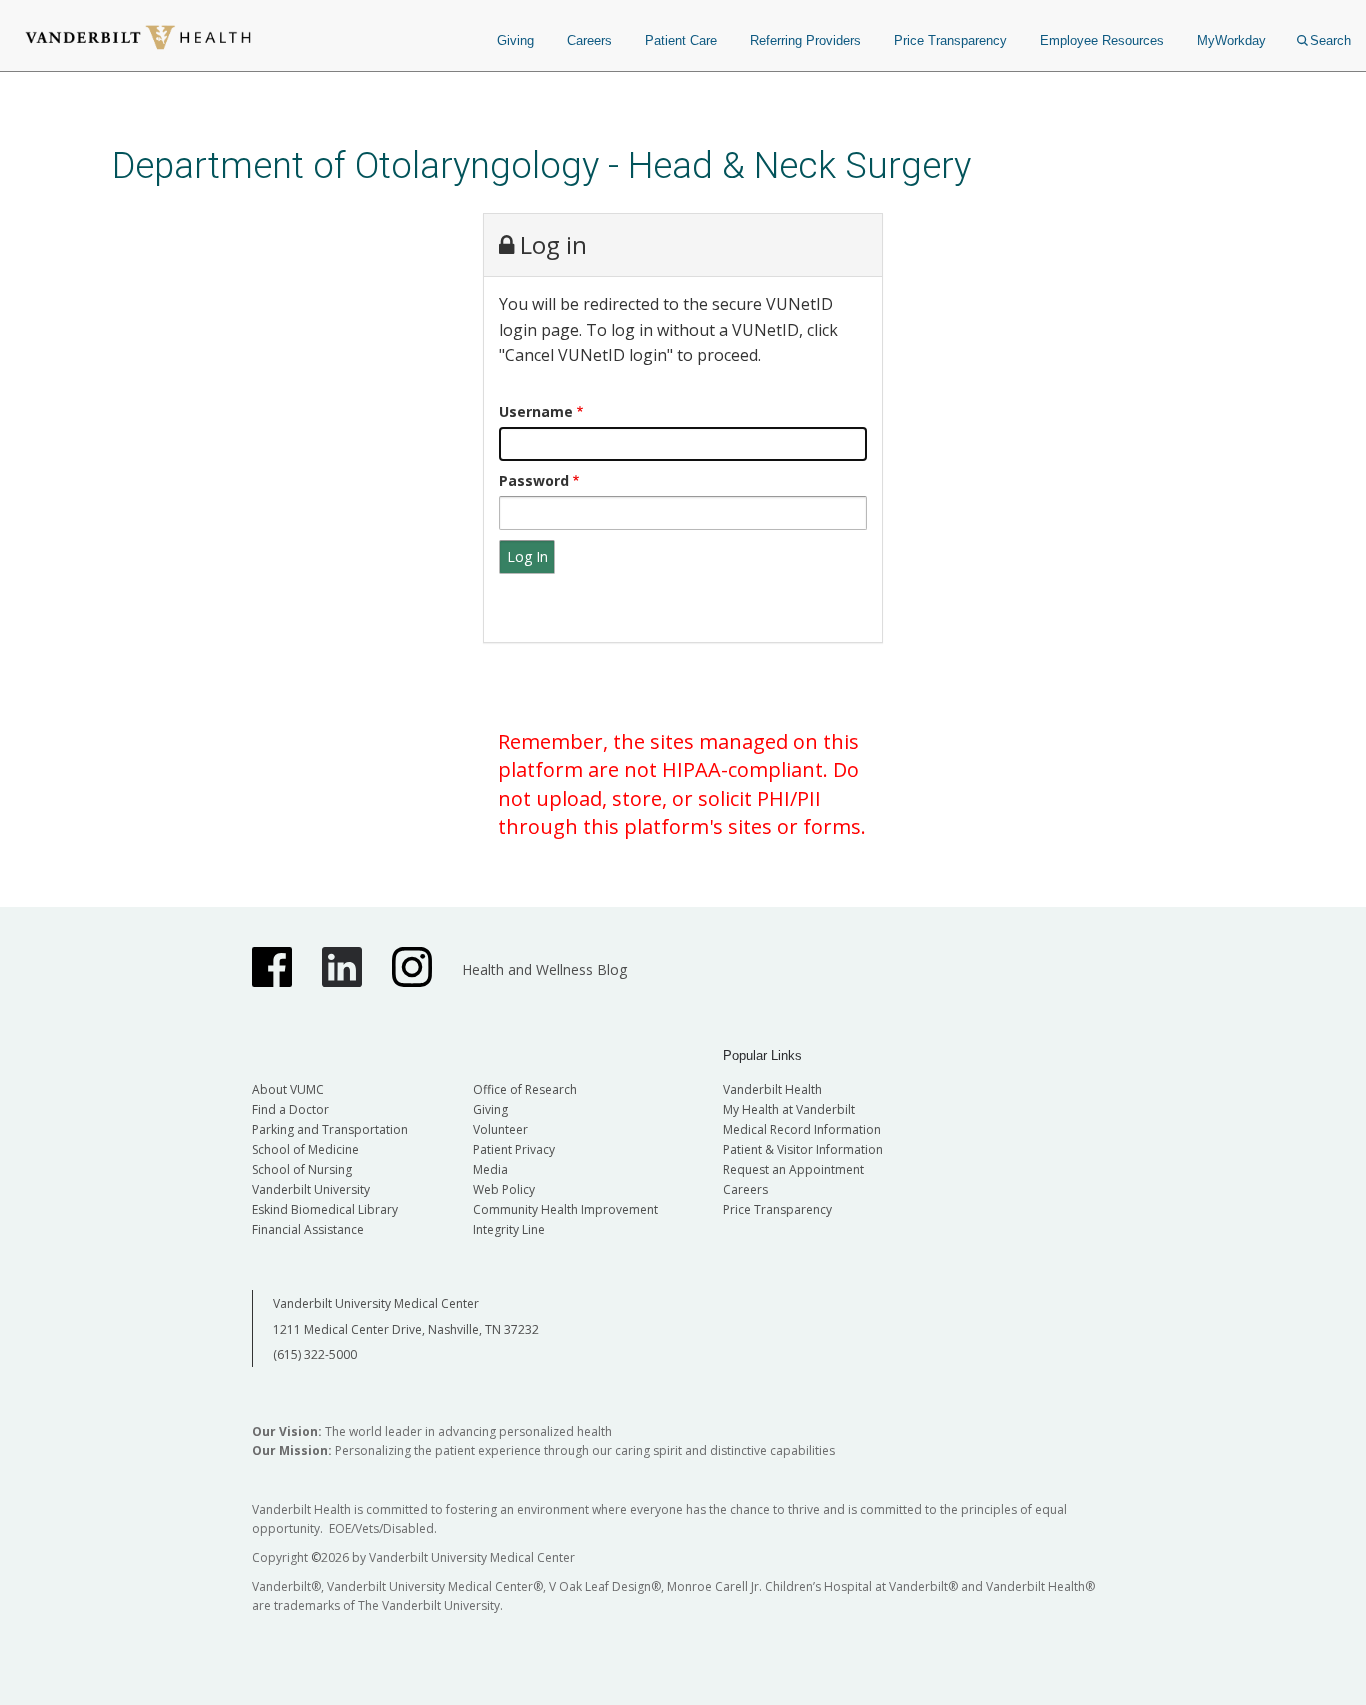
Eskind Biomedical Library (325, 1209)
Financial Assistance (308, 1229)
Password (534, 480)
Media (490, 1169)
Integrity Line (509, 1229)
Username (536, 411)
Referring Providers (805, 40)
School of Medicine (305, 1149)
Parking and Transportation (330, 1129)
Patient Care (681, 40)
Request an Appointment (793, 1169)
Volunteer (500, 1129)
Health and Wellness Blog (544, 969)
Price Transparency (950, 40)
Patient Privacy (514, 1149)
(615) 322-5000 (315, 1354)
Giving (515, 40)
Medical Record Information (802, 1129)
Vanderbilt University (311, 1189)
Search (1330, 40)
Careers (589, 40)
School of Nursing (302, 1169)
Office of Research (525, 1089)
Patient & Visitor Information (803, 1149)
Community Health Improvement (565, 1209)
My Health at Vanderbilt (789, 1109)
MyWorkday (1231, 40)
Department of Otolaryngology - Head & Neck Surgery (541, 165)
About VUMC (288, 1089)
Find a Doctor (290, 1109)
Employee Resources (1102, 40)
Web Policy (504, 1189)
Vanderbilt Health (772, 1089)
